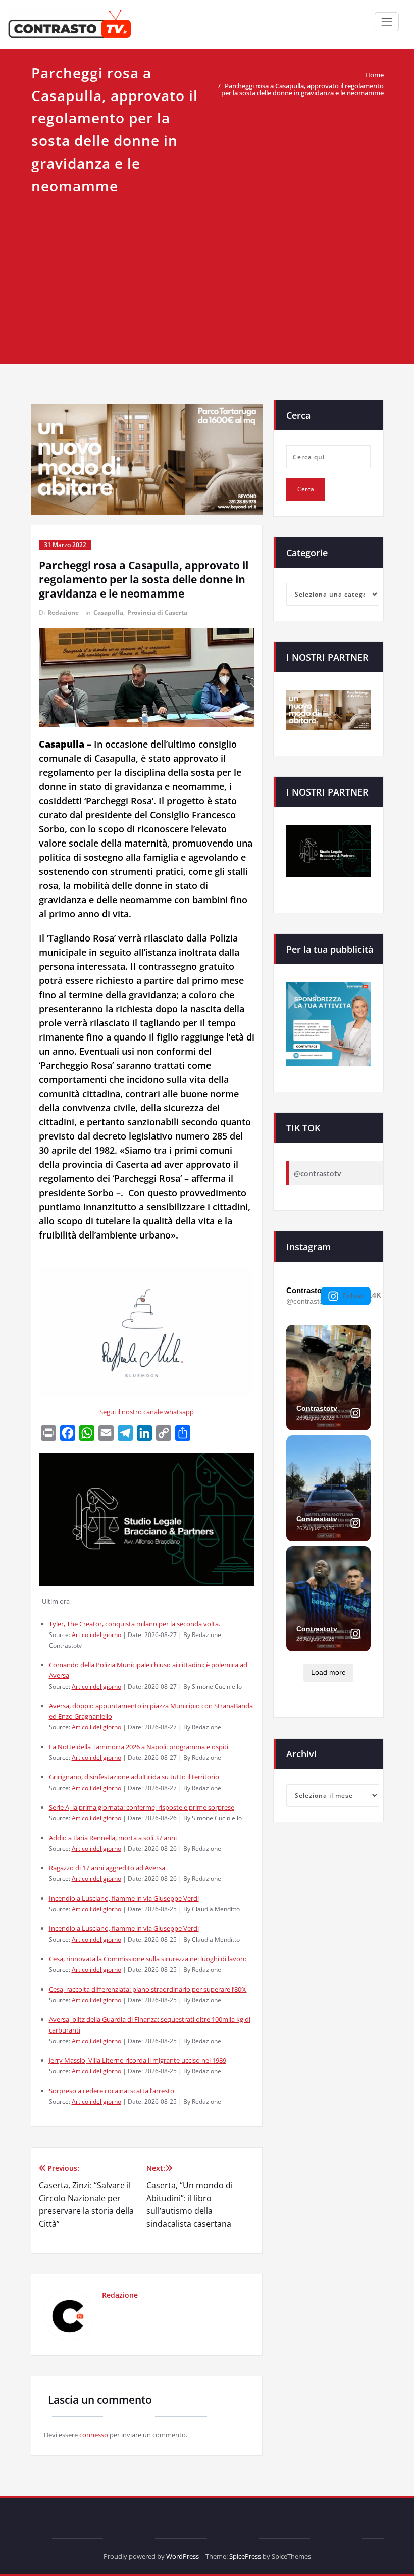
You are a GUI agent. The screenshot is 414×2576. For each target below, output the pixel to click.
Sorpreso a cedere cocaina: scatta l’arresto (112, 2091)
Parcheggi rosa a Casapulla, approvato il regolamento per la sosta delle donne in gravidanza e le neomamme (302, 89)
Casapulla (108, 612)
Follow (353, 1296)
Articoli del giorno (96, 1634)
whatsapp (179, 1412)
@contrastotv (317, 1174)
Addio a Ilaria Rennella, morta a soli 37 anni (113, 1838)
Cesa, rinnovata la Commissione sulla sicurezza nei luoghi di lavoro (148, 1959)
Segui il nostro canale (132, 1412)
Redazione (63, 612)
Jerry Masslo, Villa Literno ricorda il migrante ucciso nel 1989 (138, 2060)
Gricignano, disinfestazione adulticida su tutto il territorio (134, 1777)
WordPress (183, 2556)
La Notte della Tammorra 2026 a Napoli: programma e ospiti (139, 1747)
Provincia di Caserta (157, 612)
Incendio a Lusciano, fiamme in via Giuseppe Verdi (124, 1898)
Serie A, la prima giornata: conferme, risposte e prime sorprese (142, 1807)
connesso (94, 2435)
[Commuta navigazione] (387, 22)
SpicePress (245, 2556)
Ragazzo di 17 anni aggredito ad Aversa (107, 1868)
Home (374, 75)
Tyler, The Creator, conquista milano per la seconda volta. (135, 1624)
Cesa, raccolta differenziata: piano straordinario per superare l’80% (148, 1989)
